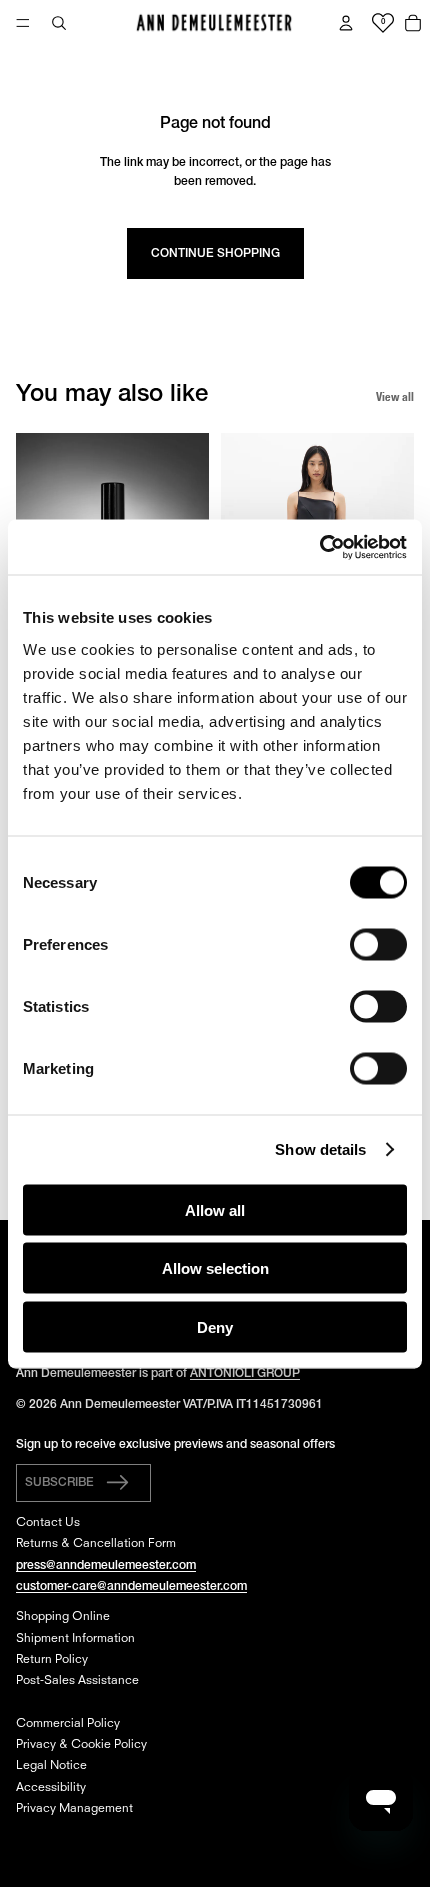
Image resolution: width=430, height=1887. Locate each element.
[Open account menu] (346, 23)
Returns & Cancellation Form (96, 1544)
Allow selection (215, 1268)
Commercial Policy (68, 1724)
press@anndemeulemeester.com (106, 1565)
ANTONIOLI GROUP (245, 1373)
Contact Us (48, 1523)
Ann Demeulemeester (120, 1404)
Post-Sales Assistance (77, 1681)
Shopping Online (63, 1617)
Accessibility (51, 1788)
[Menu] (23, 23)
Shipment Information (75, 1639)
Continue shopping (215, 253)
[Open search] (59, 23)
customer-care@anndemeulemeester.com (131, 1586)
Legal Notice (51, 1766)
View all (395, 396)
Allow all (215, 1209)
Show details (320, 1149)
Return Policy (52, 1660)
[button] (83, 1483)
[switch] (378, 944)
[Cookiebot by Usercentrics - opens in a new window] (319, 547)
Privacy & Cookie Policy (81, 1745)
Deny (215, 1326)
